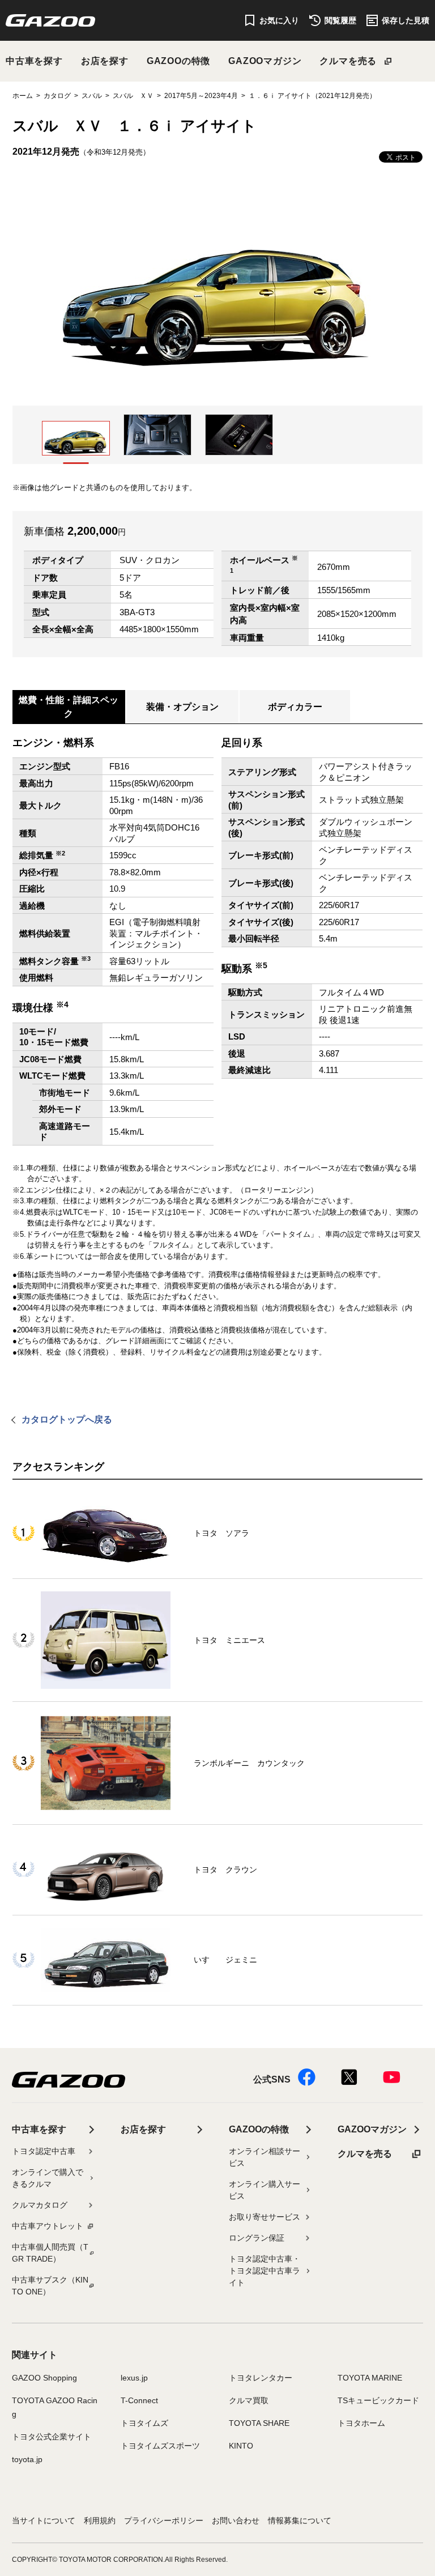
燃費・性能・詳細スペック (69, 707)
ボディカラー (295, 707)
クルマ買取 (249, 2400)
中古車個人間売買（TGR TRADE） (50, 2253)
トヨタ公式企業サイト (52, 2437)
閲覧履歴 (340, 20)
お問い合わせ (236, 2520)
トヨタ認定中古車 (44, 2151)
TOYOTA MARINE (370, 2378)
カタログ (57, 96)
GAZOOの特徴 (178, 61)
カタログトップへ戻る (67, 1419)
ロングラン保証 (257, 2238)
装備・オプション (182, 707)
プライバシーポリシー (164, 2520)
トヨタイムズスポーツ (160, 2446)
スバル (92, 96)
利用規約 (100, 2520)
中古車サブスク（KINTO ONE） (50, 2286)
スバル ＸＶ (133, 96)
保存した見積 (406, 20)
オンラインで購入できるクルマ (48, 2178)
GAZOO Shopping (44, 2378)
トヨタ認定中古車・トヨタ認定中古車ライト (265, 2271)
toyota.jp (27, 2459)
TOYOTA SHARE (259, 2423)
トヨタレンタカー (261, 2378)
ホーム (23, 96)
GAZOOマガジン (265, 61)
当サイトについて (44, 2520)
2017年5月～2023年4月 (201, 96)
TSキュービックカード (378, 2400)
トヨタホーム (361, 2423)
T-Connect (139, 2400)
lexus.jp (134, 2378)
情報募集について (300, 2520)
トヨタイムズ (144, 2423)
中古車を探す (34, 61)
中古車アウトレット (48, 2226)
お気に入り (279, 20)
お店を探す (105, 61)
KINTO (241, 2446)
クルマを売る (348, 61)
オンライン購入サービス (265, 2190)
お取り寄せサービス (265, 2217)
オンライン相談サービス (265, 2157)
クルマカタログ (40, 2205)
